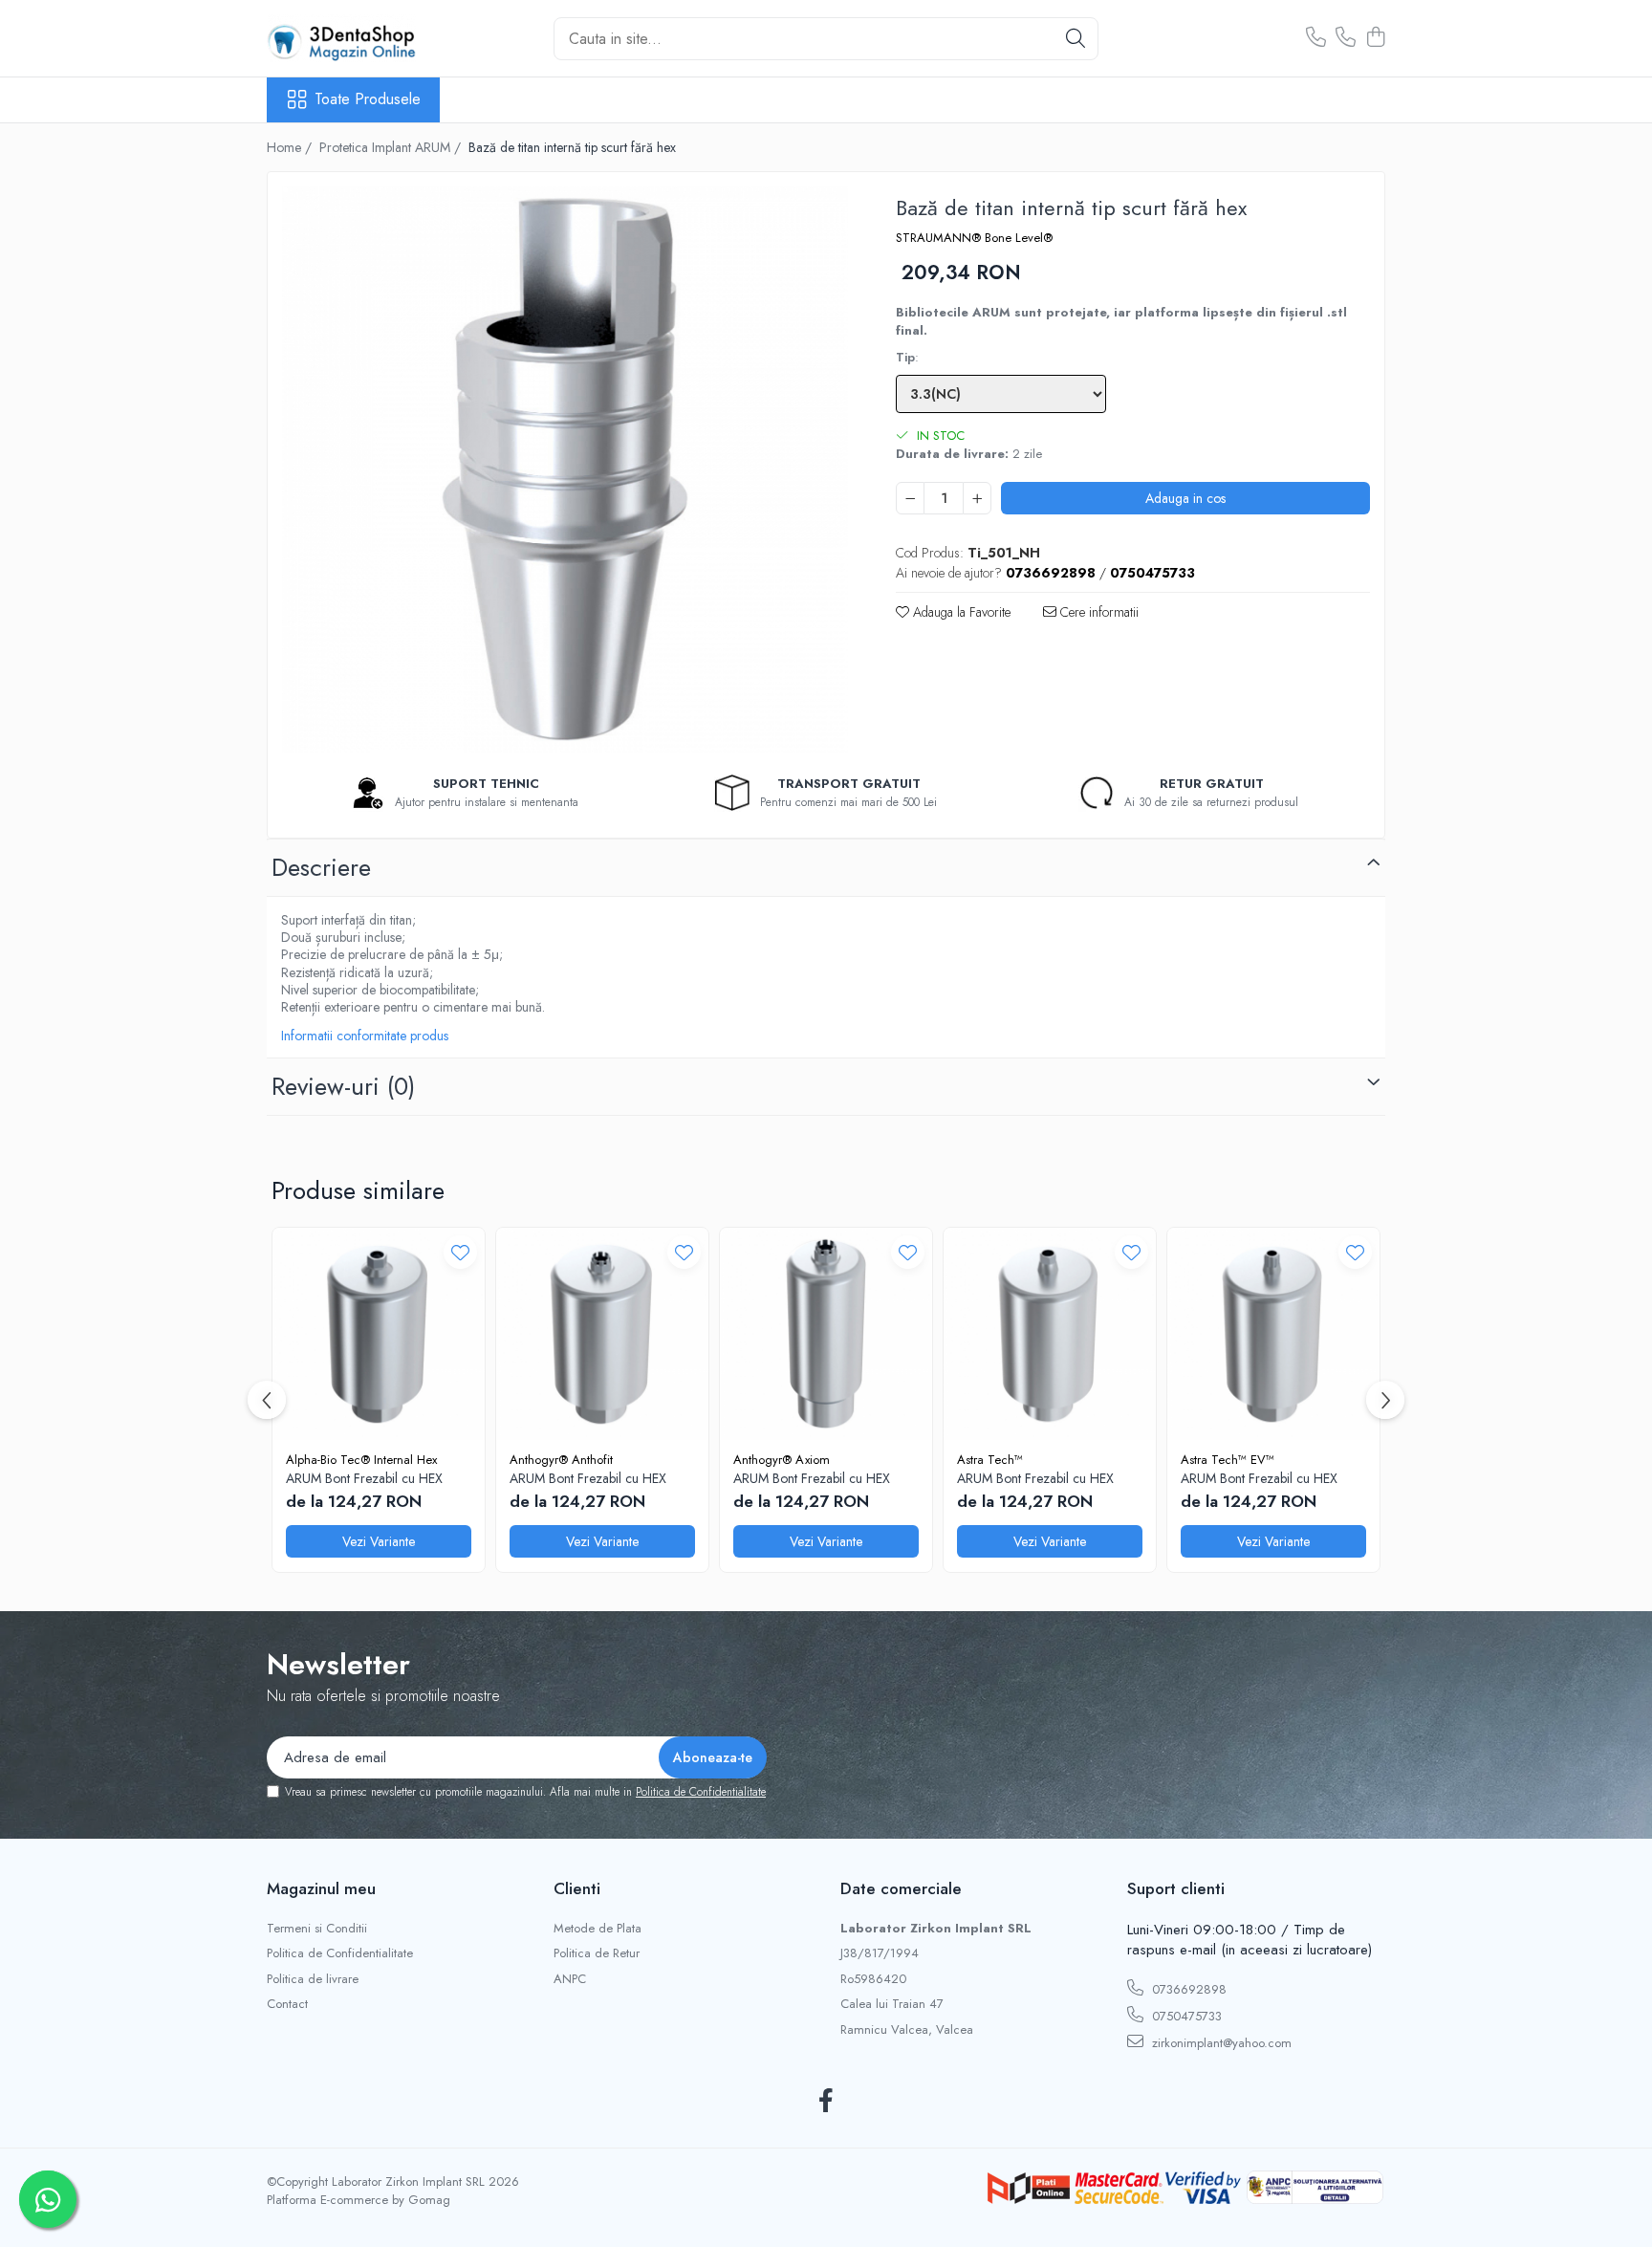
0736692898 (1187, 1989)
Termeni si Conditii (317, 1929)
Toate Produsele (368, 99)
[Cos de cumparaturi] (1375, 38)
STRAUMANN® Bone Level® (974, 238)
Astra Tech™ (990, 1460)
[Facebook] (826, 2102)
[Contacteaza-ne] (1316, 38)
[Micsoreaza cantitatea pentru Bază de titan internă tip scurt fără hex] (910, 498)
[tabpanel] (565, 469)
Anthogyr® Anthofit (561, 1460)
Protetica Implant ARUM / (392, 147)
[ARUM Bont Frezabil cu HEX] (379, 1334)
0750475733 (1185, 2016)
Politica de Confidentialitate (701, 1792)
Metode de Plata (598, 1929)
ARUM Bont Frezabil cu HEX (364, 1478)
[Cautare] (1076, 39)
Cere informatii (1098, 612)
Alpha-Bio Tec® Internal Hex (361, 1460)
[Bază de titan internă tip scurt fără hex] (565, 469)
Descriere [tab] (321, 867)
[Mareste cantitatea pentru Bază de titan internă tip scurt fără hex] (977, 498)
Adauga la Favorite (960, 612)
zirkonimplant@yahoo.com (1220, 2043)
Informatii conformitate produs (365, 1036)
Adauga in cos (1185, 498)
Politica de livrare (313, 1979)
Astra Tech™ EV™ (1228, 1460)
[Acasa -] (362, 38)
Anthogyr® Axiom (782, 1460)
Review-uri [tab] (343, 1086)
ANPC (570, 1979)
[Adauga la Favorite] (460, 1252)
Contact (287, 2004)
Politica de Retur (597, 1953)
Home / (291, 147)
